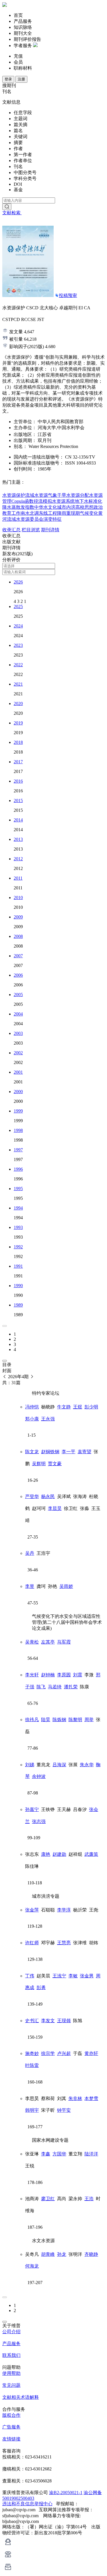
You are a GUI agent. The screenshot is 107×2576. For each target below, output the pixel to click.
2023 (18, 645)
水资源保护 (14, 495)
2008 (18, 936)
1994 (18, 1208)
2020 (18, 703)
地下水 (82, 501)
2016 (18, 781)
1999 (18, 1111)
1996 (18, 1169)
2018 (18, 742)
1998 (18, 1130)
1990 (18, 1286)
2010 (18, 898)
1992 (18, 1247)
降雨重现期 (68, 513)
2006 (18, 975)
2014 (18, 820)
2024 (18, 626)
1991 (18, 1266)
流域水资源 (37, 495)
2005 (18, 995)
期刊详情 (50, 530)
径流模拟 (43, 501)
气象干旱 (57, 495)
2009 (18, 917)
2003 (18, 1033)
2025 (18, 606)
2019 (18, 723)
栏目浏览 (31, 530)
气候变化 (89, 513)
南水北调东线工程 (39, 513)
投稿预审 (68, 295)
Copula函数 (23, 501)
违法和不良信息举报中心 (27, 2504)
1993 (18, 1227)
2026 (18, 582)
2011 (18, 878)
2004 (18, 1014)
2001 (18, 1072)
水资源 (23, 519)
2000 (18, 1092)
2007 (18, 956)
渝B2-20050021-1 (66, 2493)
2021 (18, 684)
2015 (18, 801)
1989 (18, 1305)
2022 (18, 665)
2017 (18, 762)
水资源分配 (78, 495)
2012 (18, 859)
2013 (18, 839)
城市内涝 (66, 507)
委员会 (37, 519)
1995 (18, 1189)
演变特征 (53, 519)
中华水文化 (46, 507)
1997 (18, 1150)
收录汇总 (11, 530)
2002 (18, 1053)
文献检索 (12, 213)
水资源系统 (63, 501)
